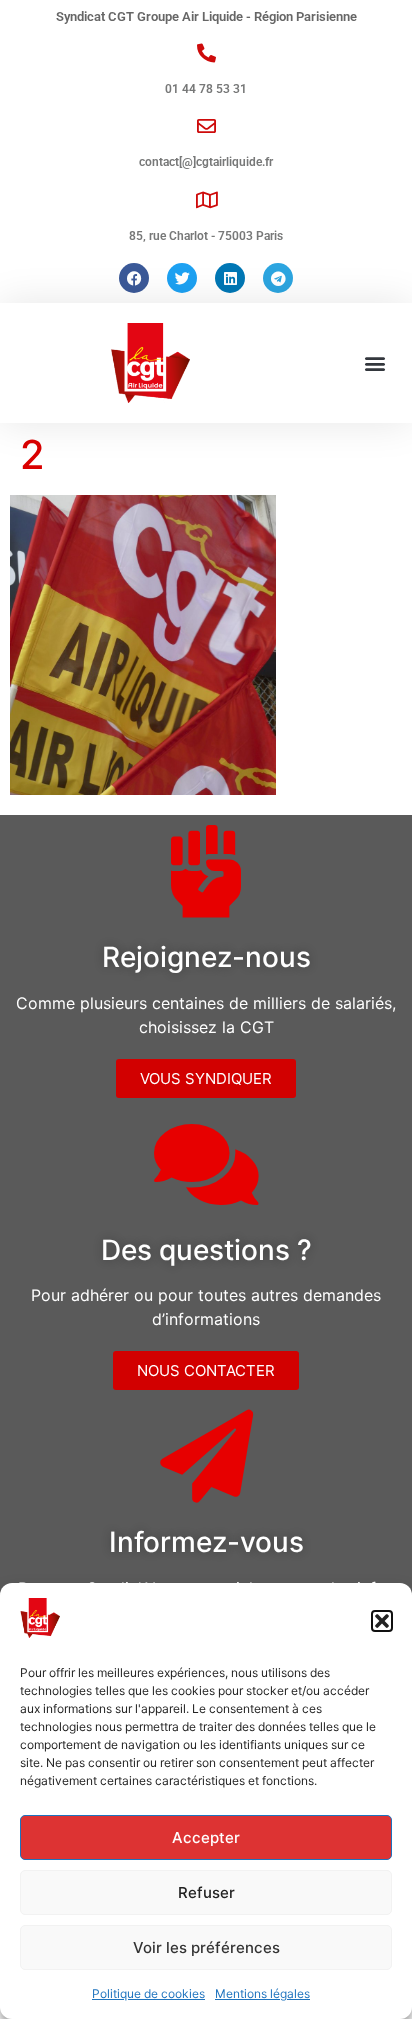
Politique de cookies (148, 1993)
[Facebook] (134, 278)
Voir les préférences (206, 1947)
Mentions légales (262, 1993)
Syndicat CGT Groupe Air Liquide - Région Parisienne (206, 16)
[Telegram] (278, 278)
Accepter (206, 1837)
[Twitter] (182, 278)
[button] (382, 1621)
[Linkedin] (230, 278)
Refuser (206, 1892)
